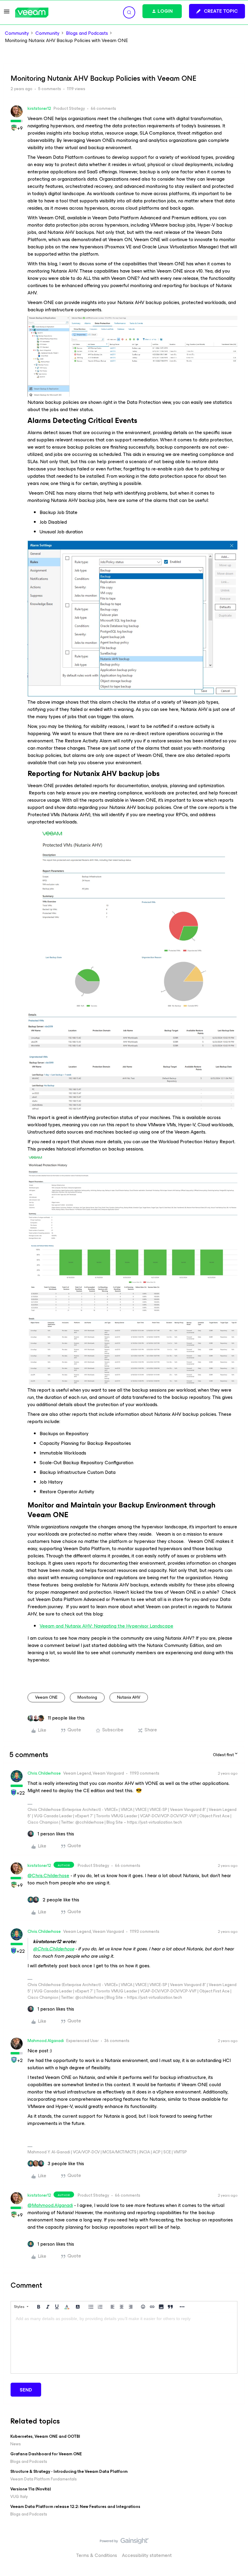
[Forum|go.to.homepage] (32, 13)
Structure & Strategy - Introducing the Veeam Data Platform (69, 2471)
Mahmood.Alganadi (46, 2041)
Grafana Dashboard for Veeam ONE (46, 2454)
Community (17, 33)
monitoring (87, 1697)
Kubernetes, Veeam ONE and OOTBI (45, 2436)
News (16, 2444)
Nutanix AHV (129, 1697)
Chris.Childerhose (44, 1773)
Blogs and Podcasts (87, 33)
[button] (7, 13)
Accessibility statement (147, 2555)
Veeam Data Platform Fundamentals (44, 2479)
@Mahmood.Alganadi (50, 2205)
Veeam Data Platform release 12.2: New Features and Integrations (75, 2507)
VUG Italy (19, 2497)
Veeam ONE (46, 1697)
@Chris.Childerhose (48, 1876)
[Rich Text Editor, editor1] (124, 2343)
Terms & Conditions (97, 2555)
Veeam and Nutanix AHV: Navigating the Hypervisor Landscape (106, 1626)
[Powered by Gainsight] (124, 2542)
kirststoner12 (39, 108)
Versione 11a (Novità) (31, 2489)
